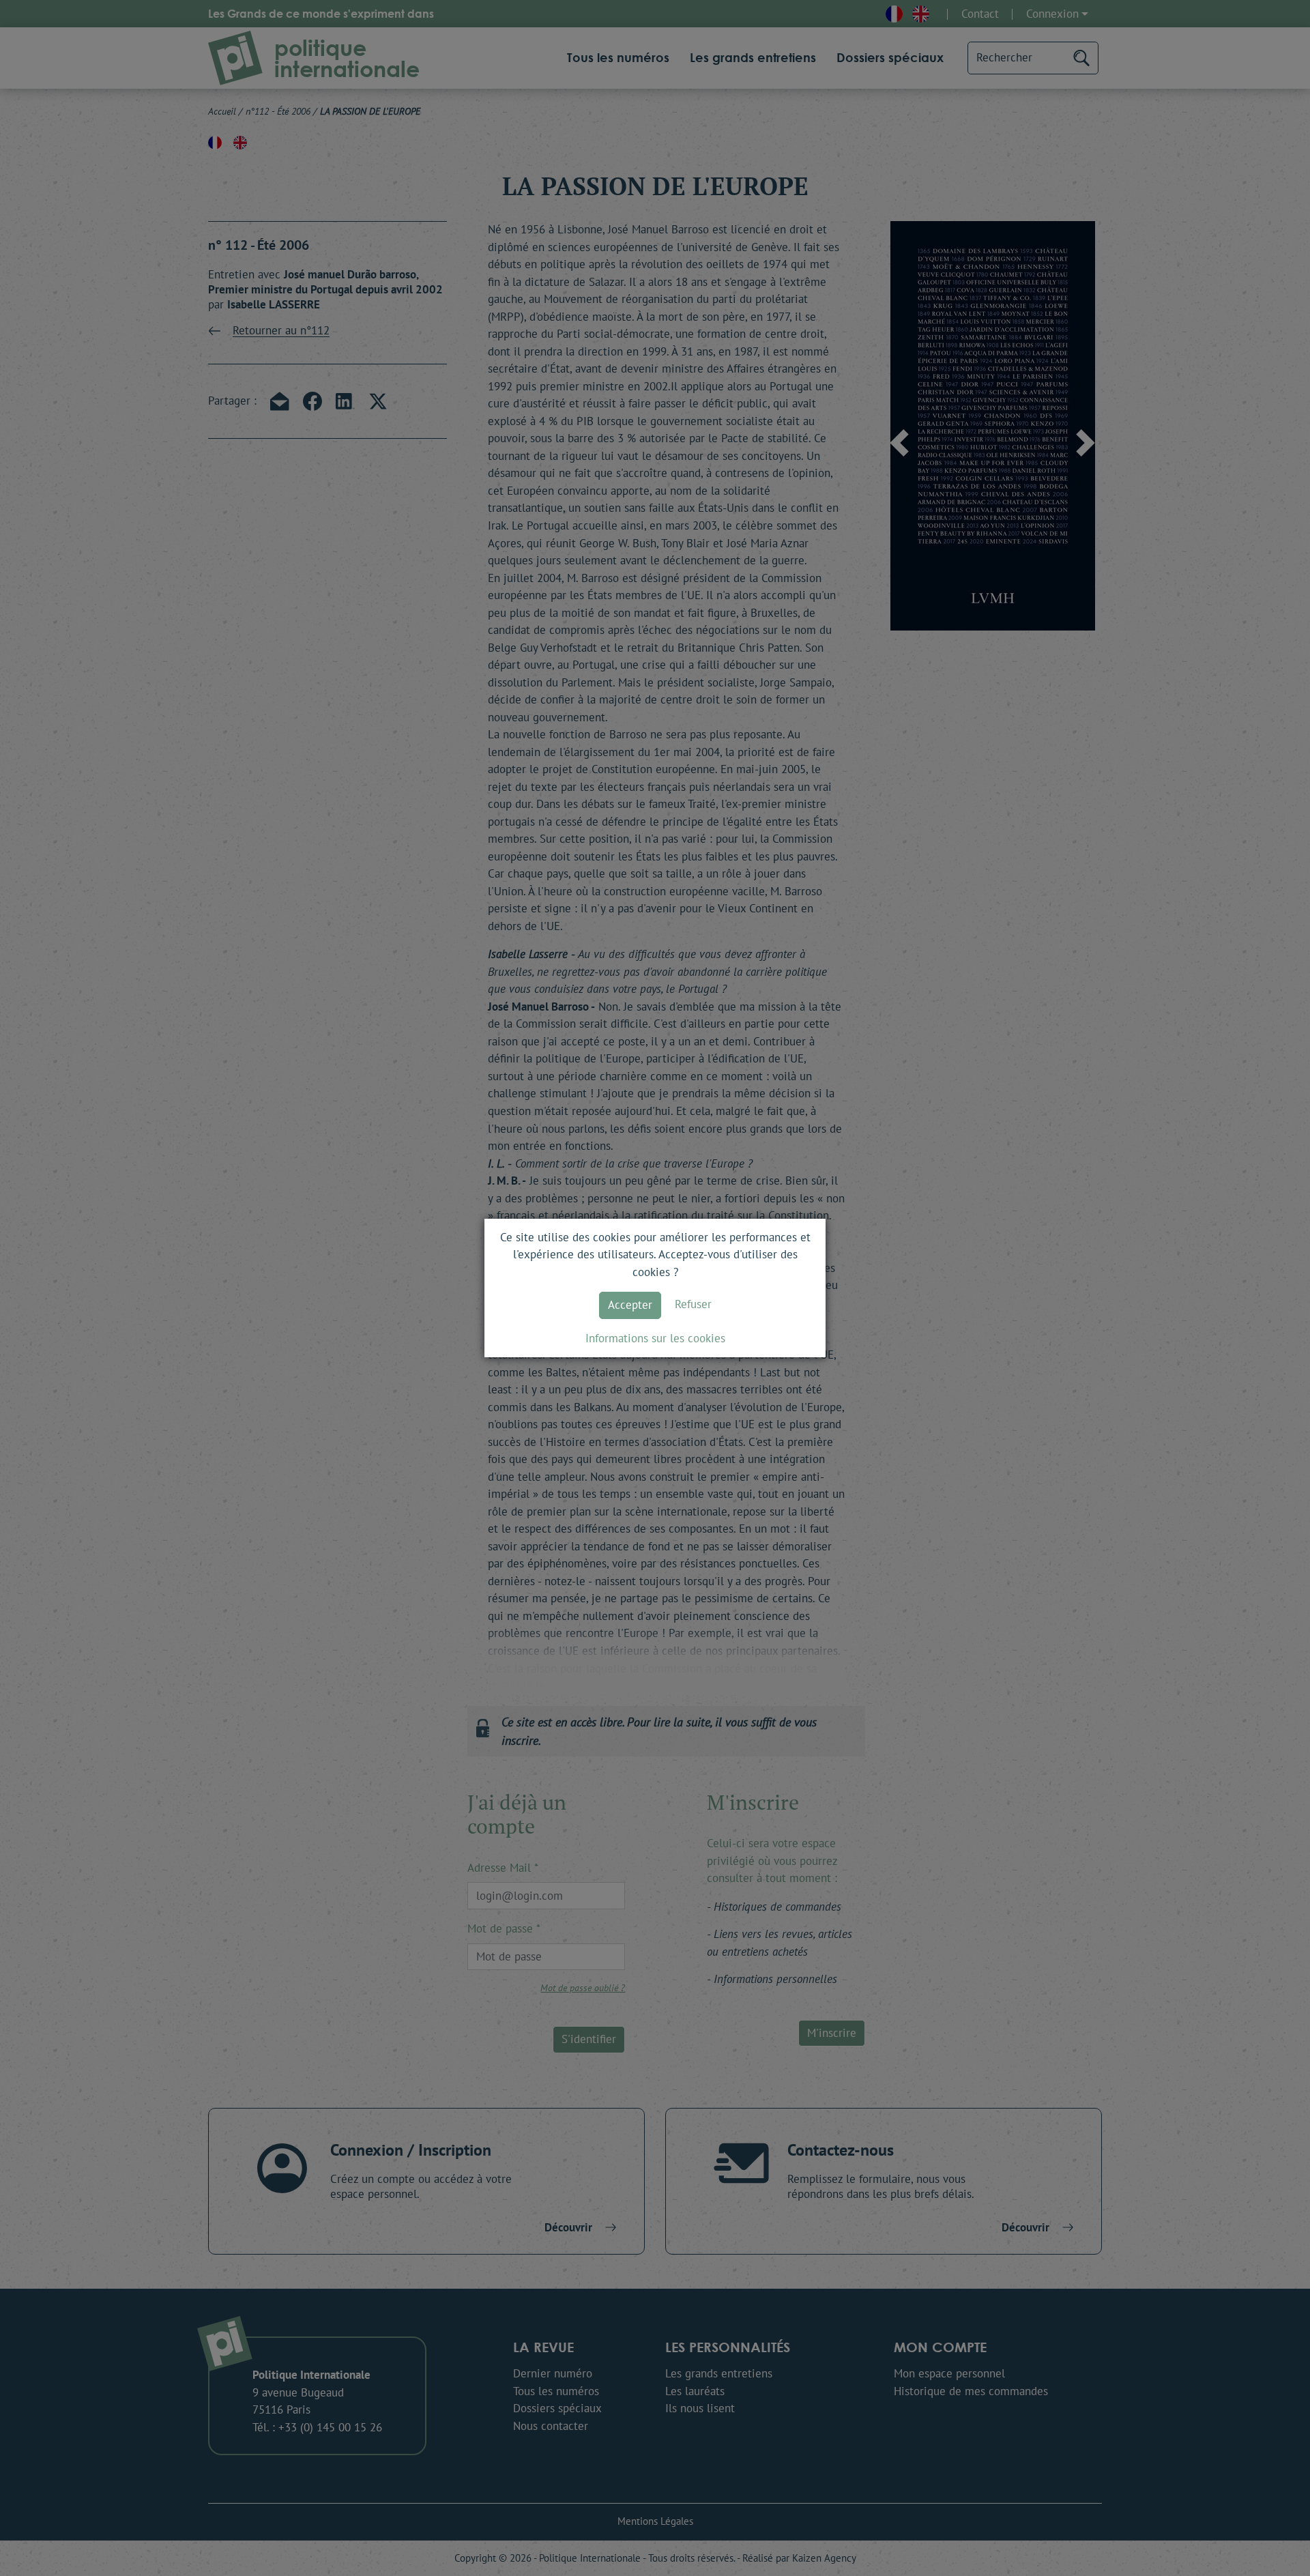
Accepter (630, 1305)
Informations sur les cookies (655, 1338)
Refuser (693, 1304)
